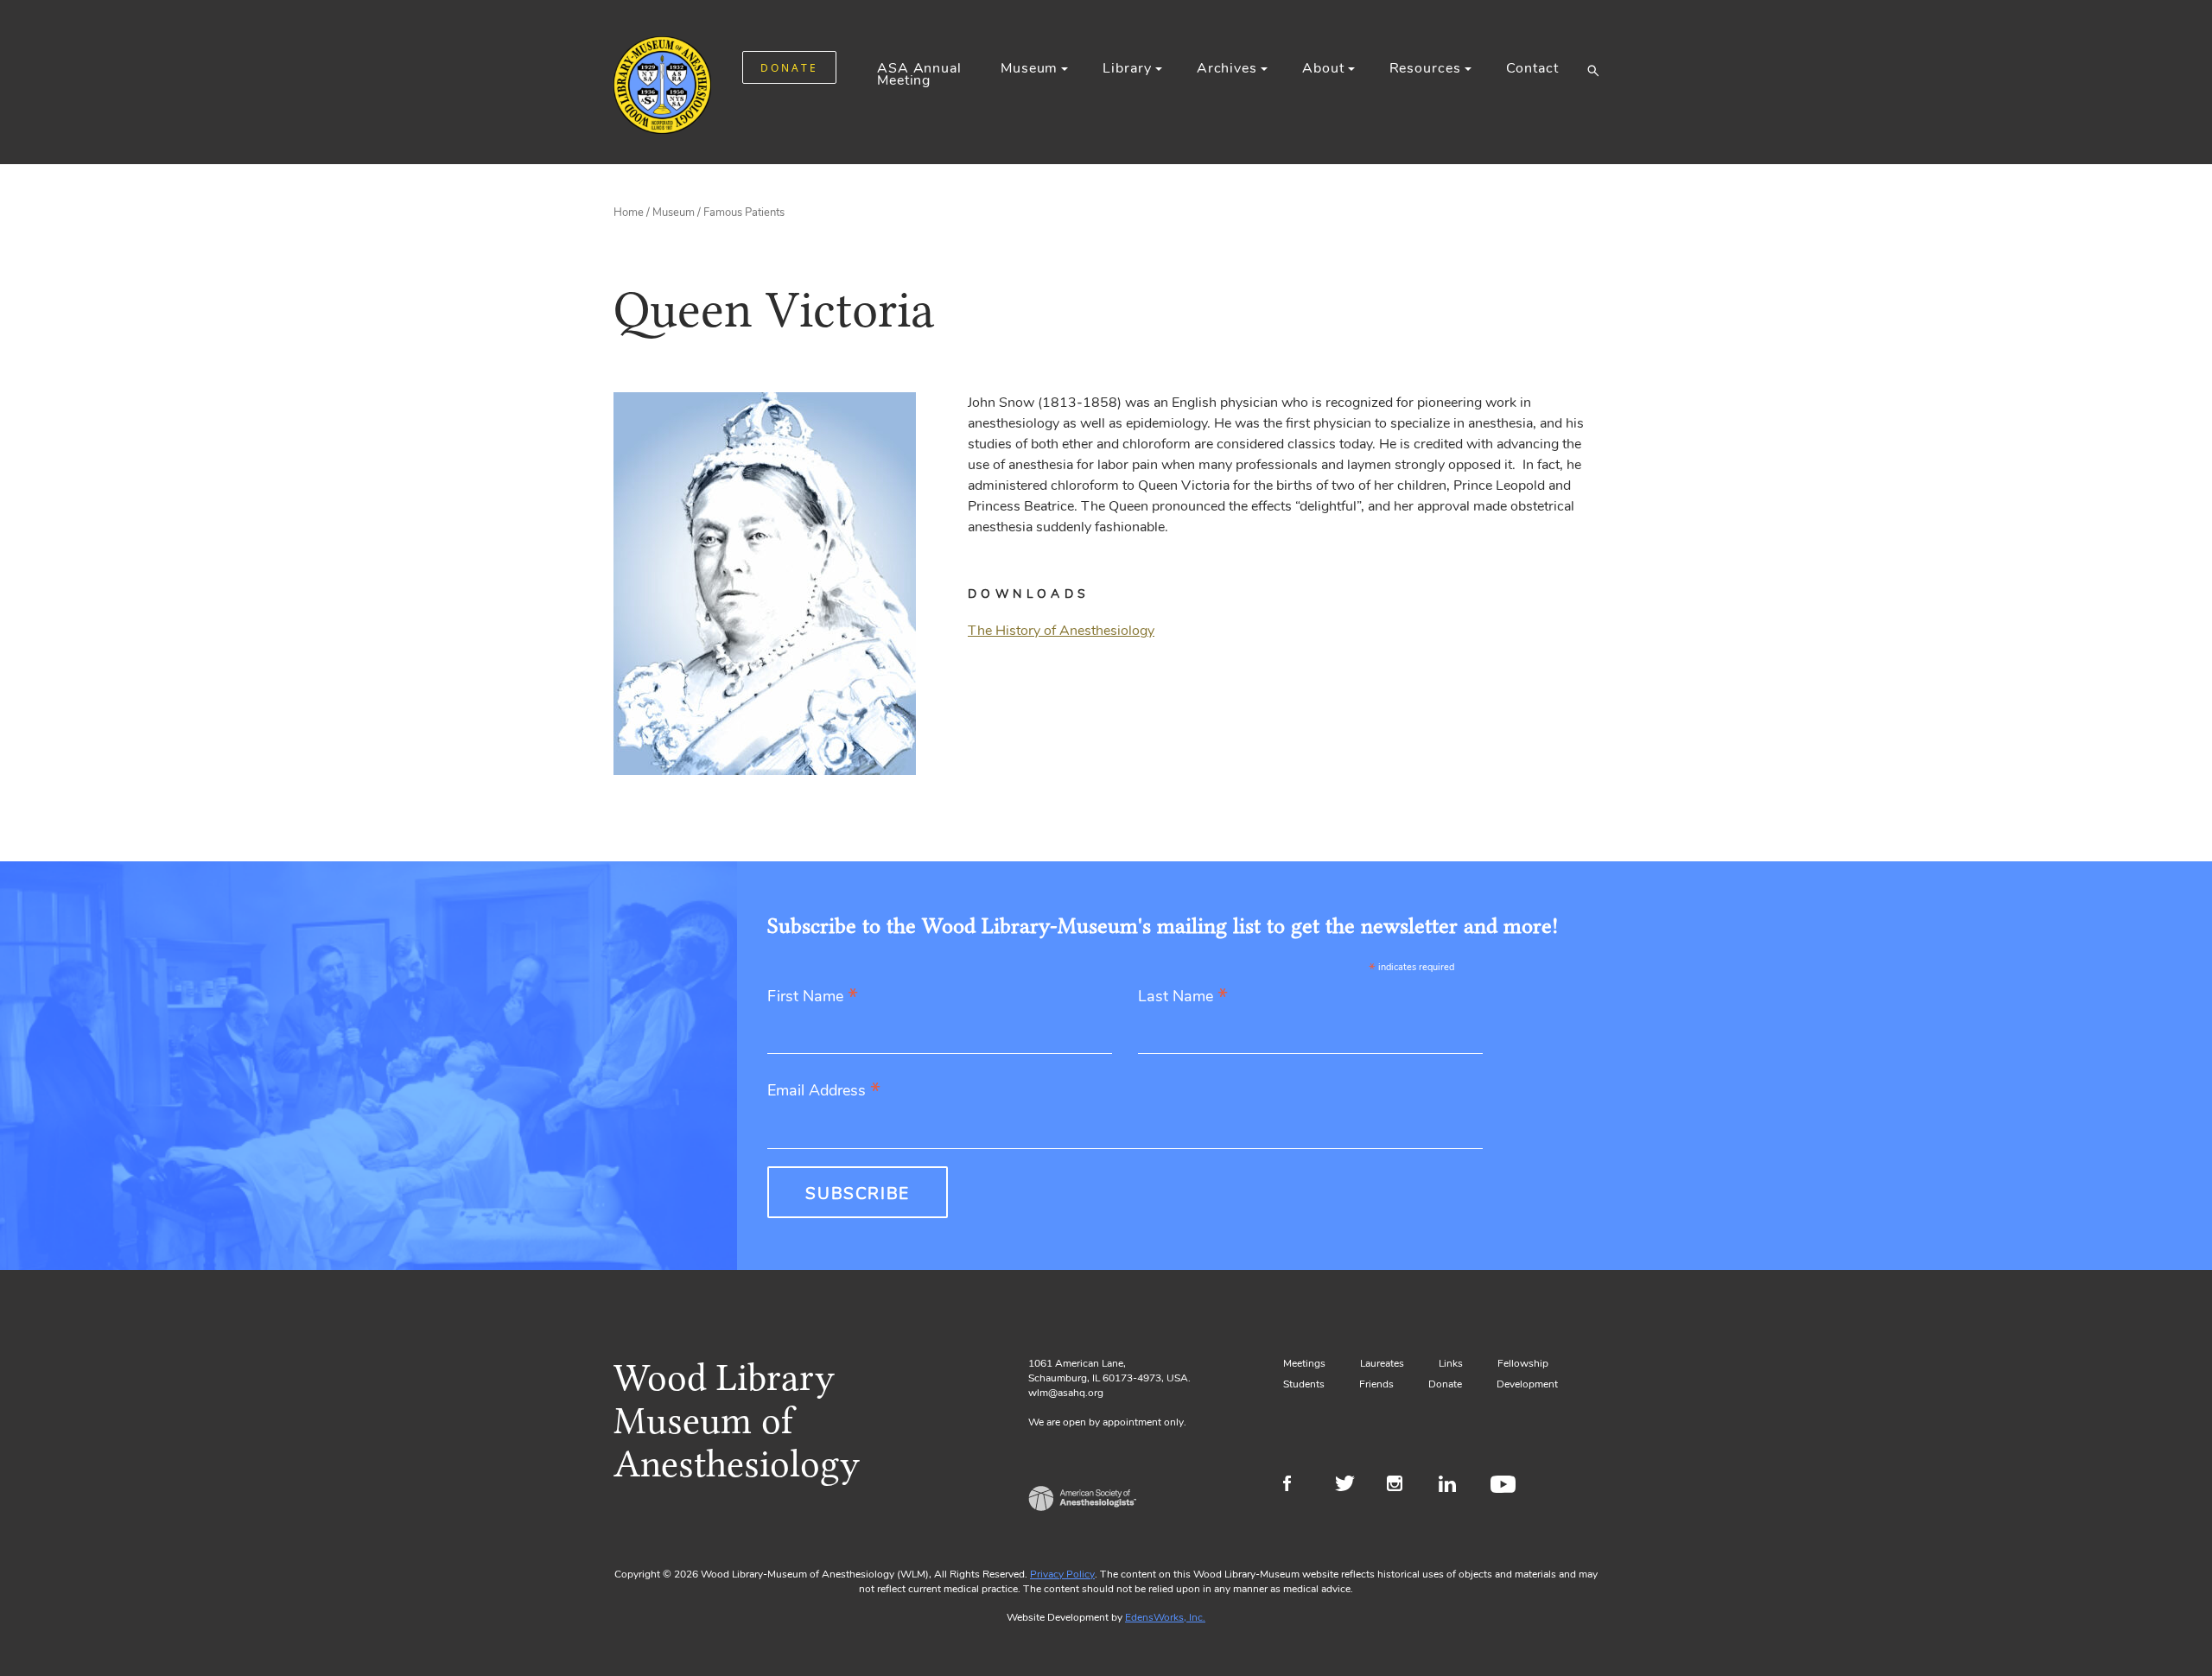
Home (629, 213)
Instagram (1402, 1486)
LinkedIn (1454, 1486)
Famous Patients (744, 213)
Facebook (1298, 1486)
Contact (1532, 68)
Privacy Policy (1062, 1574)
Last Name (1183, 997)
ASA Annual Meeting (919, 74)
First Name (813, 997)
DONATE (789, 68)
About (1323, 68)
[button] (1593, 70)
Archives (1227, 68)
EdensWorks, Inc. (1165, 1617)
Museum (1029, 68)
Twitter (1350, 1486)
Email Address (824, 1092)
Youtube (1506, 1486)
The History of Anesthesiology (1061, 631)
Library (1127, 68)
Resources (1425, 68)
